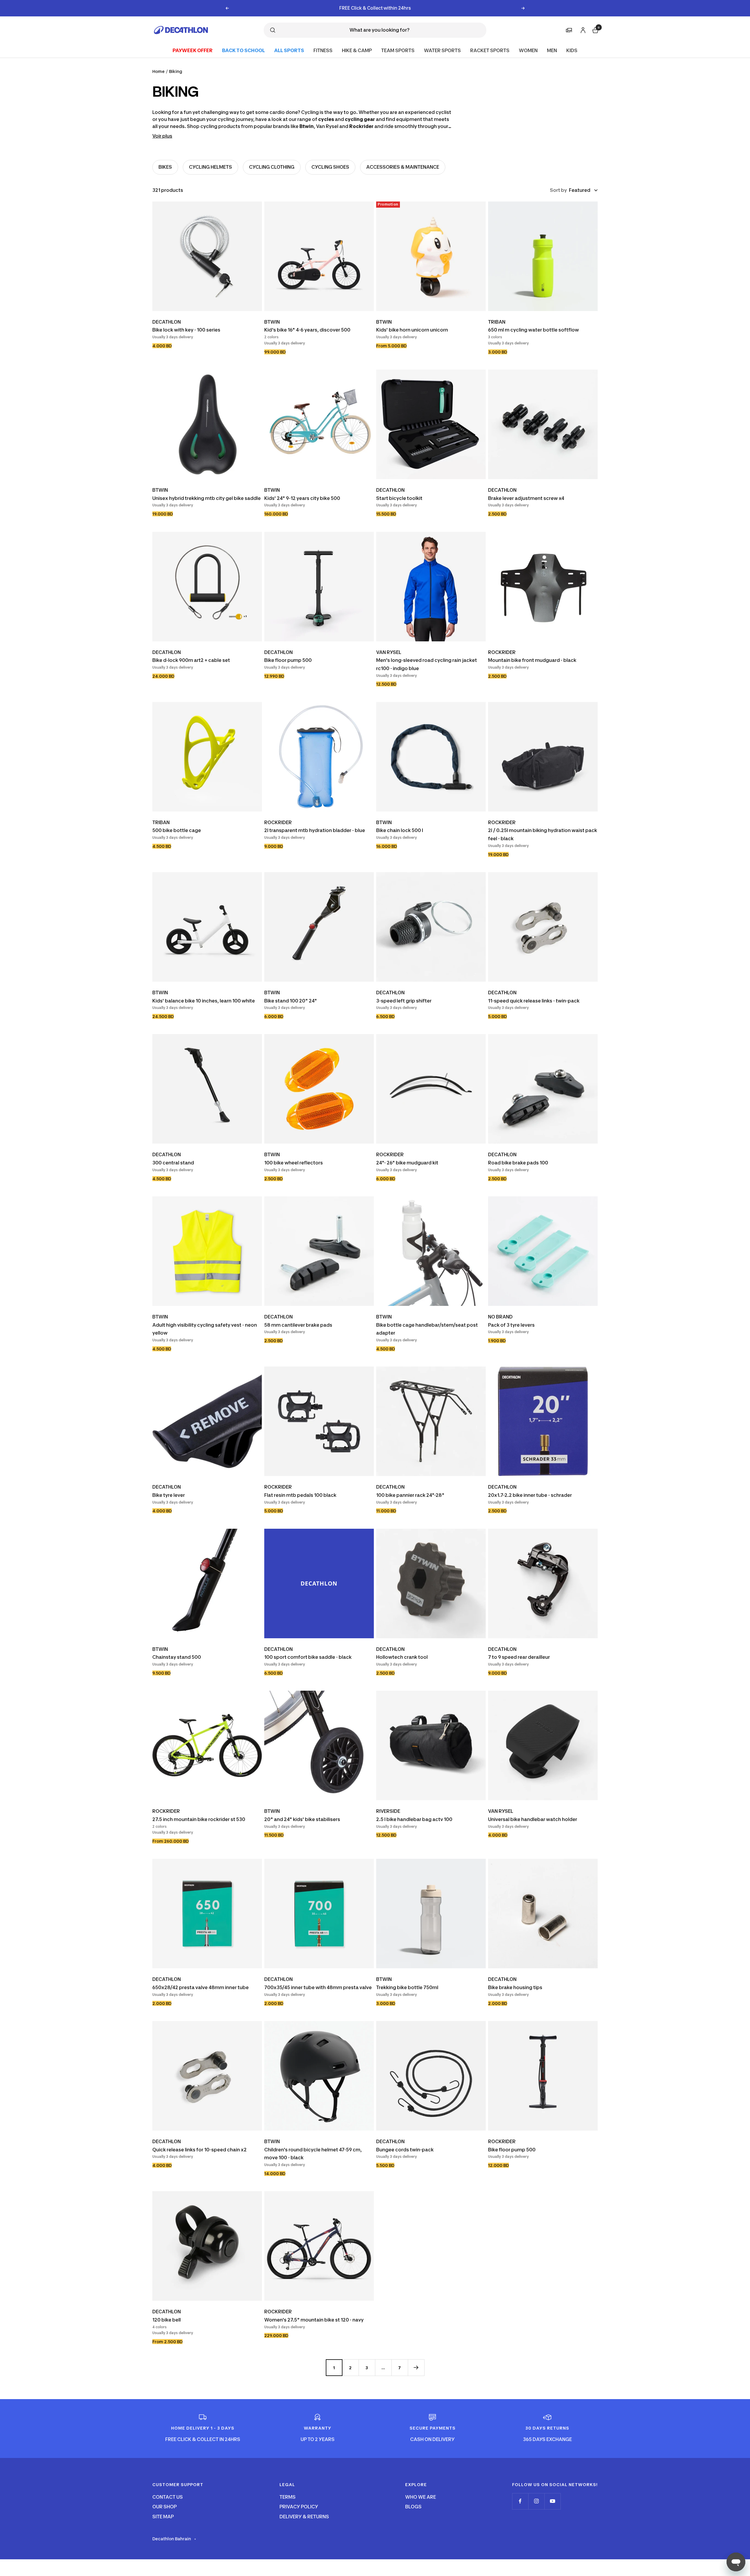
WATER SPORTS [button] (442, 50)
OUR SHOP (165, 2507)
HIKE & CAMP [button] (357, 50)
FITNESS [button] (323, 50)
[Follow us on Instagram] (536, 2501)
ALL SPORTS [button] (289, 50)
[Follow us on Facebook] (520, 2501)
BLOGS (413, 2507)
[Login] (582, 29)
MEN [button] (552, 50)
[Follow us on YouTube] (552, 2501)
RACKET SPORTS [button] (490, 50)
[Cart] (595, 29)
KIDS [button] (572, 50)
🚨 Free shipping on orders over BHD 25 (375, 8)
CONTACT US (168, 2497)
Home (158, 71)
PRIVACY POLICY (299, 2507)
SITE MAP (163, 2517)
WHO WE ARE (421, 2497)
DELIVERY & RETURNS (304, 2517)
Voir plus (162, 136)
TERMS (288, 2497)
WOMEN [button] (528, 50)
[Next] (416, 2367)
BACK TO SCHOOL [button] (243, 50)
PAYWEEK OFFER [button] (193, 50)
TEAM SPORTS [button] (398, 50)
